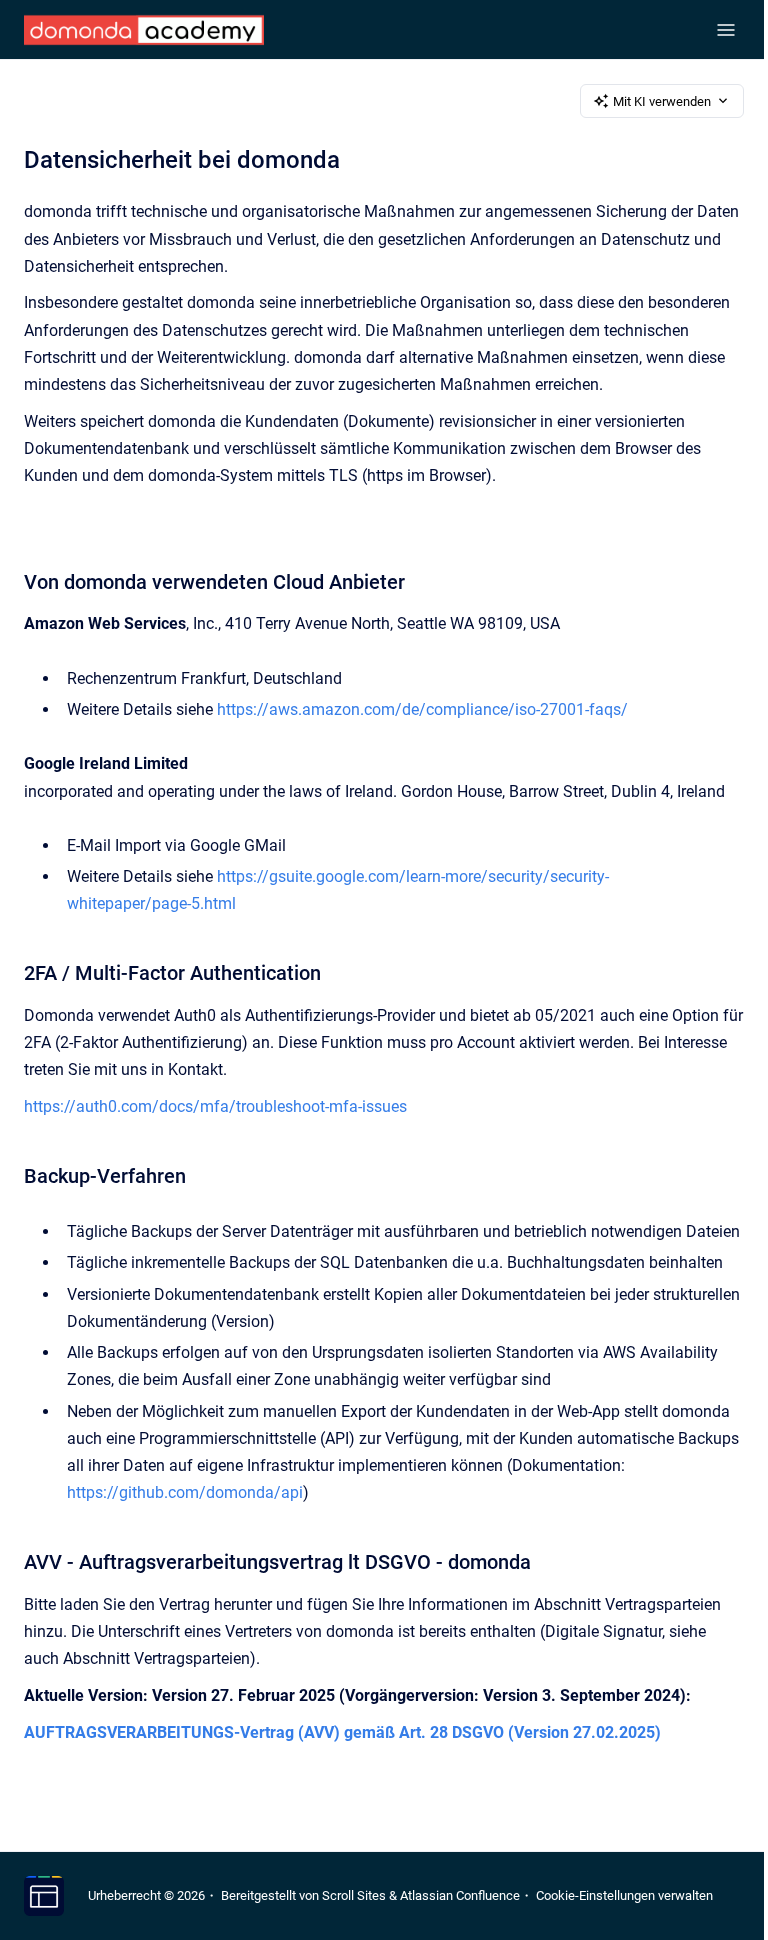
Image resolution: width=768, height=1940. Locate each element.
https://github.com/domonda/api (185, 1492)
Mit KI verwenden (662, 101)
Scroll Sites (354, 1895)
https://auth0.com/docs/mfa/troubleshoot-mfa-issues (215, 1106)
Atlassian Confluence (460, 1895)
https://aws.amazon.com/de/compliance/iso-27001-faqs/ (422, 709)
